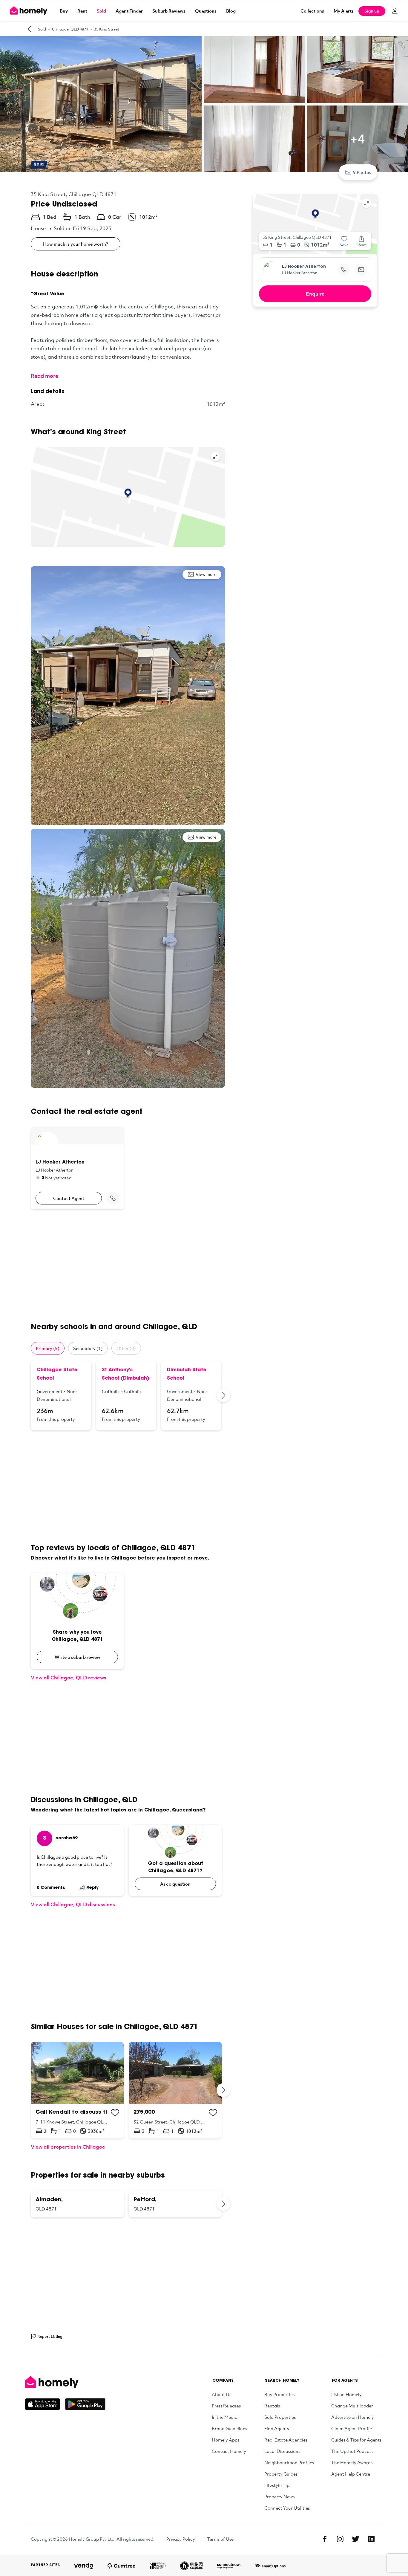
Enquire (315, 294)
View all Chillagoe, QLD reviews (69, 1677)
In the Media (225, 2417)
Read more (45, 376)
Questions (206, 11)
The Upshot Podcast (352, 2451)
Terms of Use (220, 2539)
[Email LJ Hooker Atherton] (361, 270)
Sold (101, 11)
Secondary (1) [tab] (88, 1348)
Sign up (372, 11)
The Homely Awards (352, 2462)
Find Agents (277, 2428)
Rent (82, 11)
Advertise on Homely (353, 2417)
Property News (279, 2496)
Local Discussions (282, 2451)
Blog (231, 11)
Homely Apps (226, 2440)
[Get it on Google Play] (85, 2404)
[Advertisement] (128, 1266)
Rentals (272, 2406)
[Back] (30, 29)
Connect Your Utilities (287, 2508)
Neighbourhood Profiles (289, 2462)
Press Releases (226, 2406)
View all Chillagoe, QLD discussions (73, 1904)
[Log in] (395, 11)
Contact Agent (69, 1198)
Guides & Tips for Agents (356, 2440)
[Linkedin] (371, 2539)
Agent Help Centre (351, 2474)
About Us (221, 2394)
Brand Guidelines (229, 2428)
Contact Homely (229, 2451)
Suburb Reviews (169, 11)
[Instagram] (340, 2539)
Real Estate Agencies (286, 2440)
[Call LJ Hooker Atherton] (113, 1198)
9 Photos (362, 172)
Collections (312, 11)
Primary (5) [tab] (48, 1348)
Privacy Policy (181, 2539)
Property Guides (281, 2474)
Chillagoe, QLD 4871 (70, 29)
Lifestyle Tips (278, 2485)
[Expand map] (215, 457)
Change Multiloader (352, 2406)
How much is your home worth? (76, 244)
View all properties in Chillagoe (68, 2147)
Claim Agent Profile (352, 2428)
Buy (64, 11)
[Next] (224, 1395)
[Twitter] (356, 2539)
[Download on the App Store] (45, 2404)
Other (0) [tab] (126, 1348)
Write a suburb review (78, 1657)
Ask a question (175, 1884)
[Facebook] (325, 2539)
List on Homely (346, 2394)
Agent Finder (129, 11)
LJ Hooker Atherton (304, 267)
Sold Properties (280, 2417)
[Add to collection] (115, 2113)
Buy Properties (279, 2394)
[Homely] (65, 2382)
